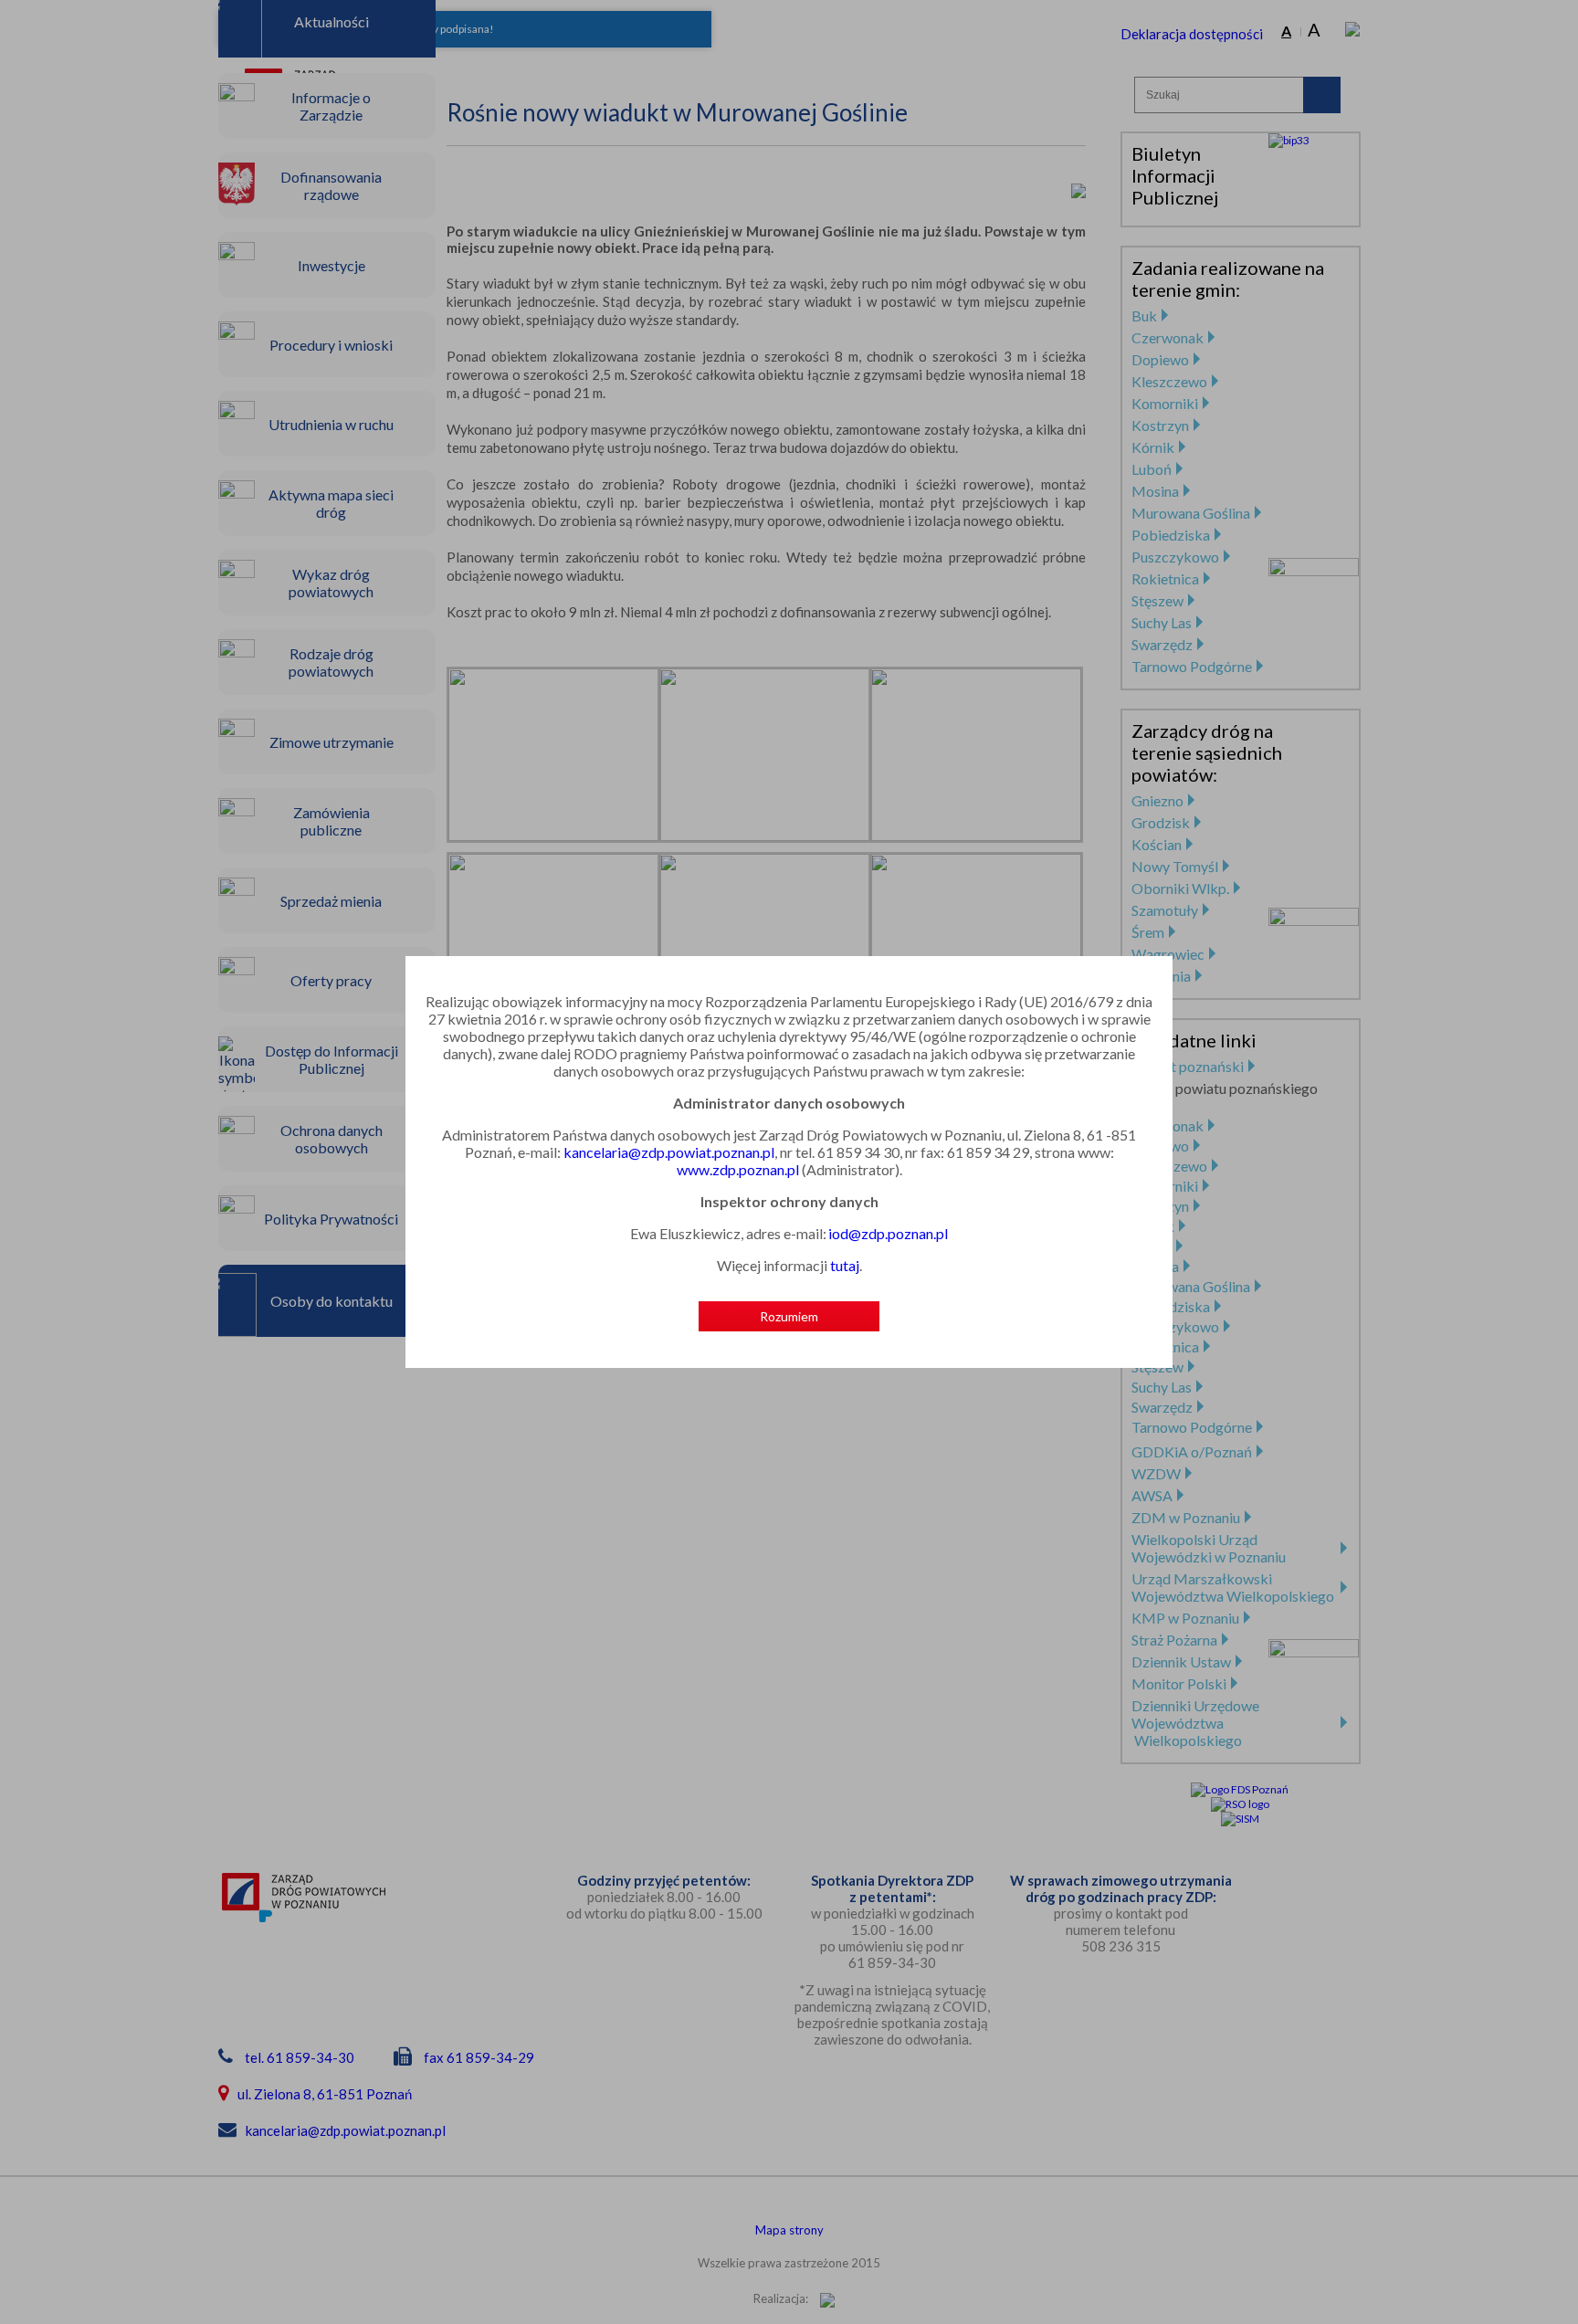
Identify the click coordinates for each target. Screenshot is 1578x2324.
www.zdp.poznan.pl (738, 1169)
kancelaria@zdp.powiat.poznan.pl (669, 1152)
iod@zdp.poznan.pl (888, 1233)
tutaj (845, 1265)
